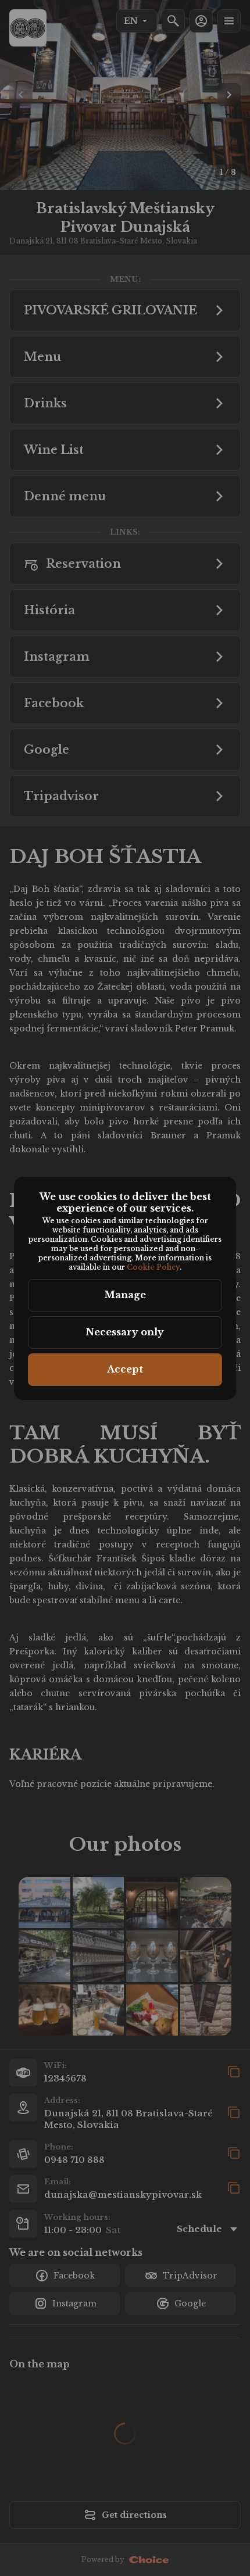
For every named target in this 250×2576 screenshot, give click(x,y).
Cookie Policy (153, 1267)
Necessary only (125, 1332)
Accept (125, 1369)
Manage (125, 1295)
